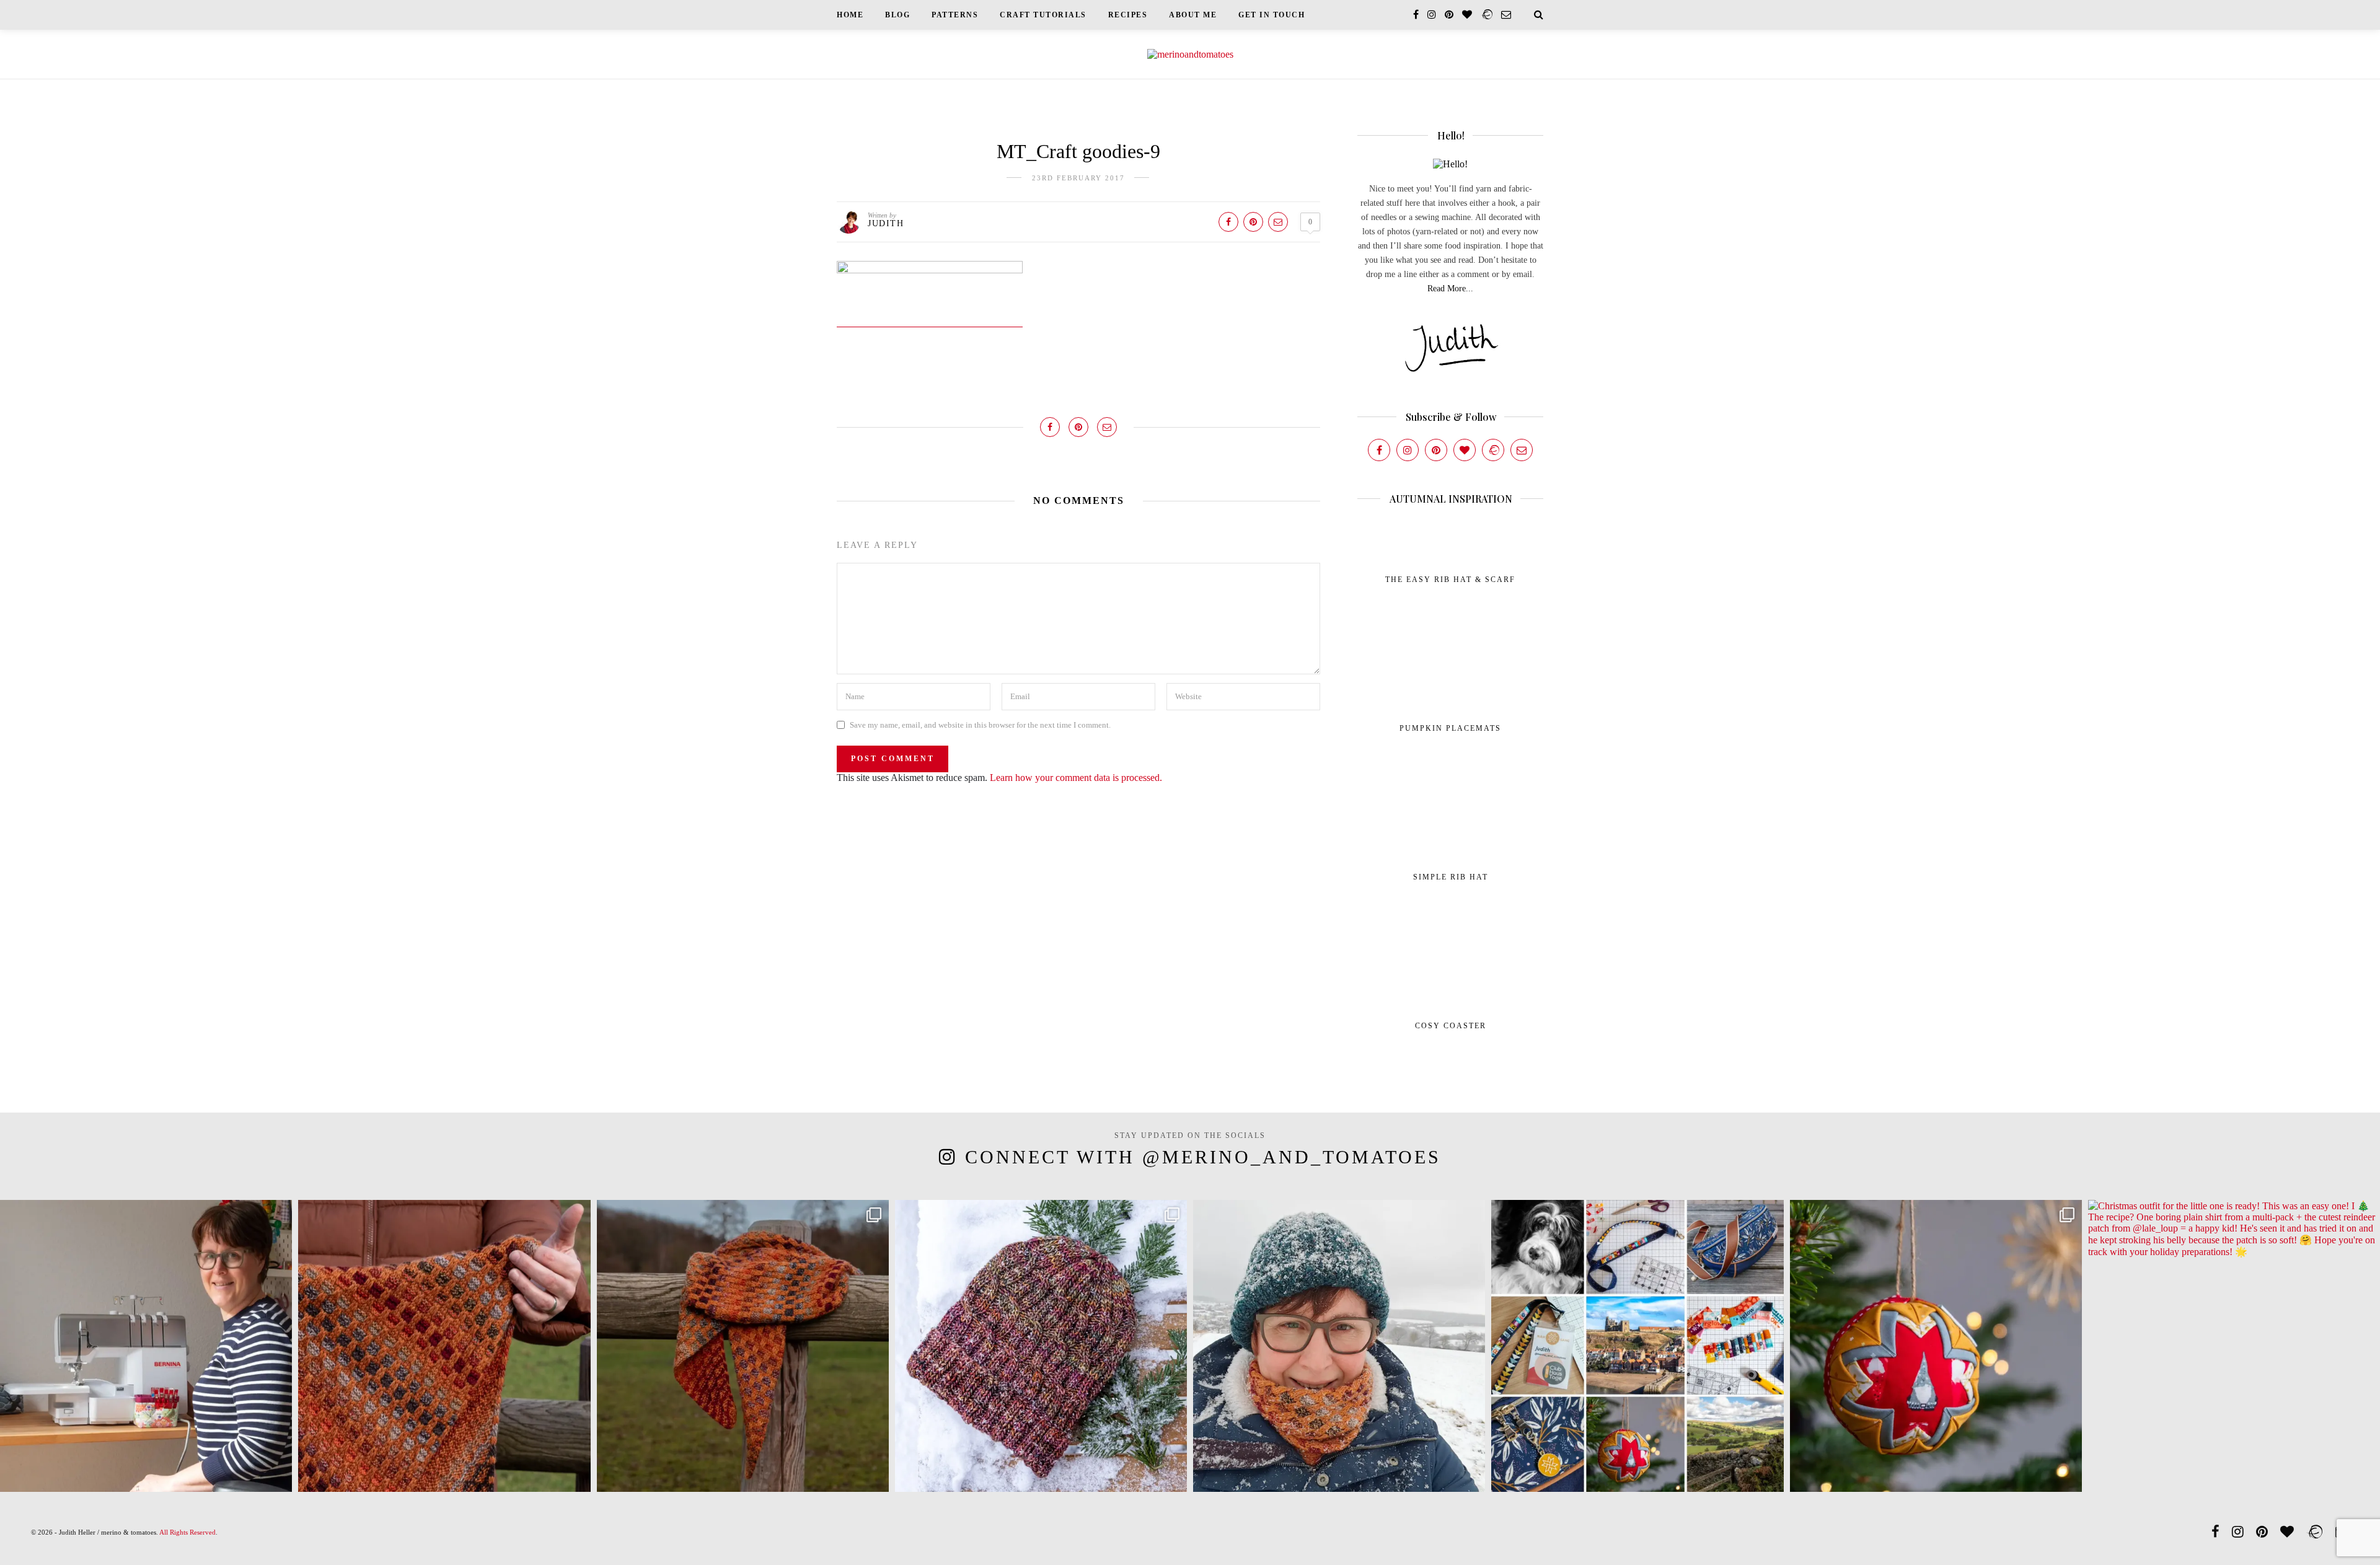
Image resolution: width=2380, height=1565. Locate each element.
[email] (1506, 15)
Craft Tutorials (1043, 15)
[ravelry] (1487, 15)
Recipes (1128, 15)
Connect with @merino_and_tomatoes (1203, 1157)
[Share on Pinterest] (1253, 222)
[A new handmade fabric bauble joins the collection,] (1936, 1346)
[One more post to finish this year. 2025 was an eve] (1637, 1346)
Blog (897, 15)
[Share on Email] (1278, 222)
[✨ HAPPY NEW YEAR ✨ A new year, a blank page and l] (1339, 1346)
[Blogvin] (1465, 450)
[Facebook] (1379, 450)
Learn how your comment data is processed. (1076, 778)
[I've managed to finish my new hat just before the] (1041, 1346)
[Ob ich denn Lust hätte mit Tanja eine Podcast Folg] (146, 1346)
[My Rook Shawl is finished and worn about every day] (743, 1346)
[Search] (1539, 15)
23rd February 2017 (1078, 178)
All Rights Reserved (187, 1532)
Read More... (1450, 289)
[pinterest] (1449, 15)
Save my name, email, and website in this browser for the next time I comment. (980, 725)
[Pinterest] (1436, 450)
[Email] (1522, 450)
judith (886, 223)
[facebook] (1416, 15)
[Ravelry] (1493, 450)
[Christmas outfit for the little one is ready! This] (2234, 1346)
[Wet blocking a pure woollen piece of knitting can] (444, 1346)
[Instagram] (1408, 450)
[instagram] (1432, 15)
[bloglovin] (1467, 15)
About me (1193, 15)
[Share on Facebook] (1228, 222)
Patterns (955, 15)
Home (850, 15)
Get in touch (1272, 15)
